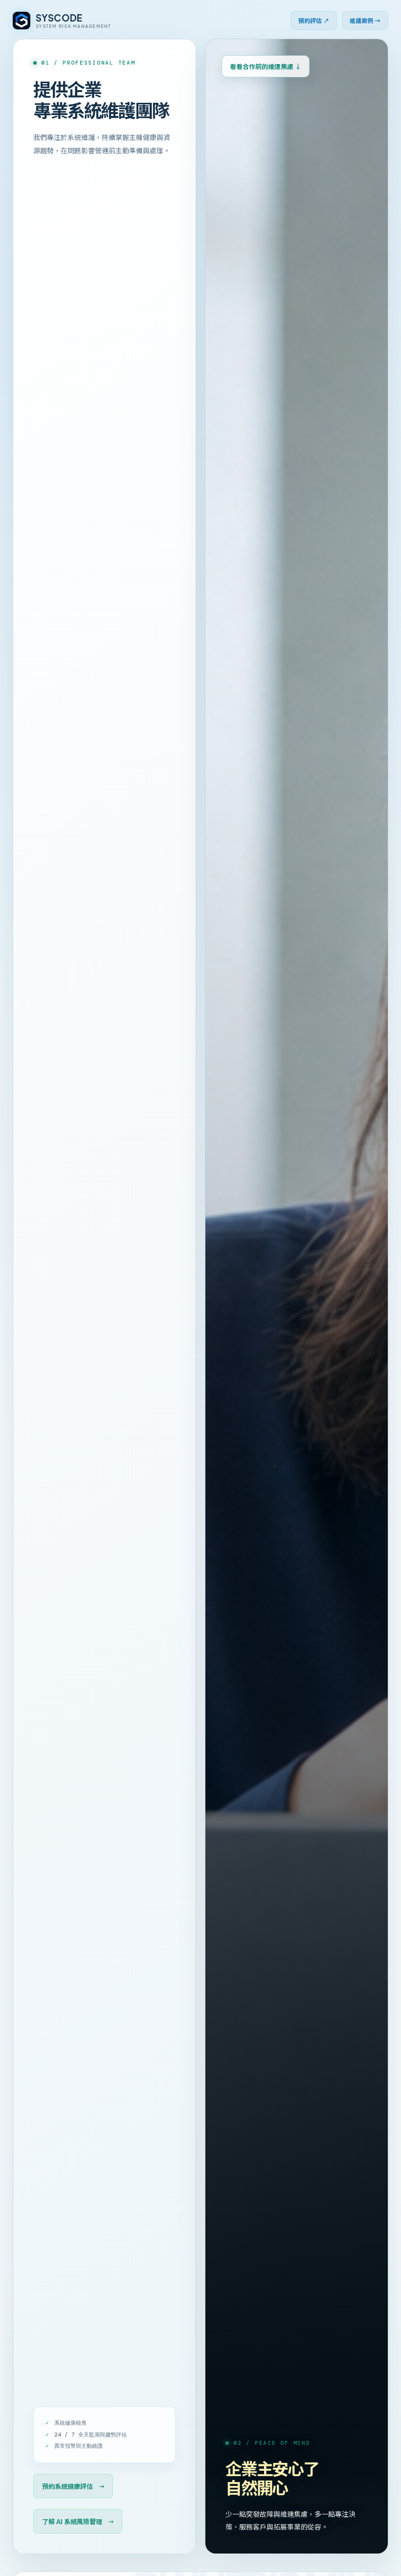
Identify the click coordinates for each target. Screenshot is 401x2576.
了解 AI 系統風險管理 (78, 2521)
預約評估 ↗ (314, 20)
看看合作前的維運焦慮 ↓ (266, 66)
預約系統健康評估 (73, 2486)
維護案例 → (365, 20)
